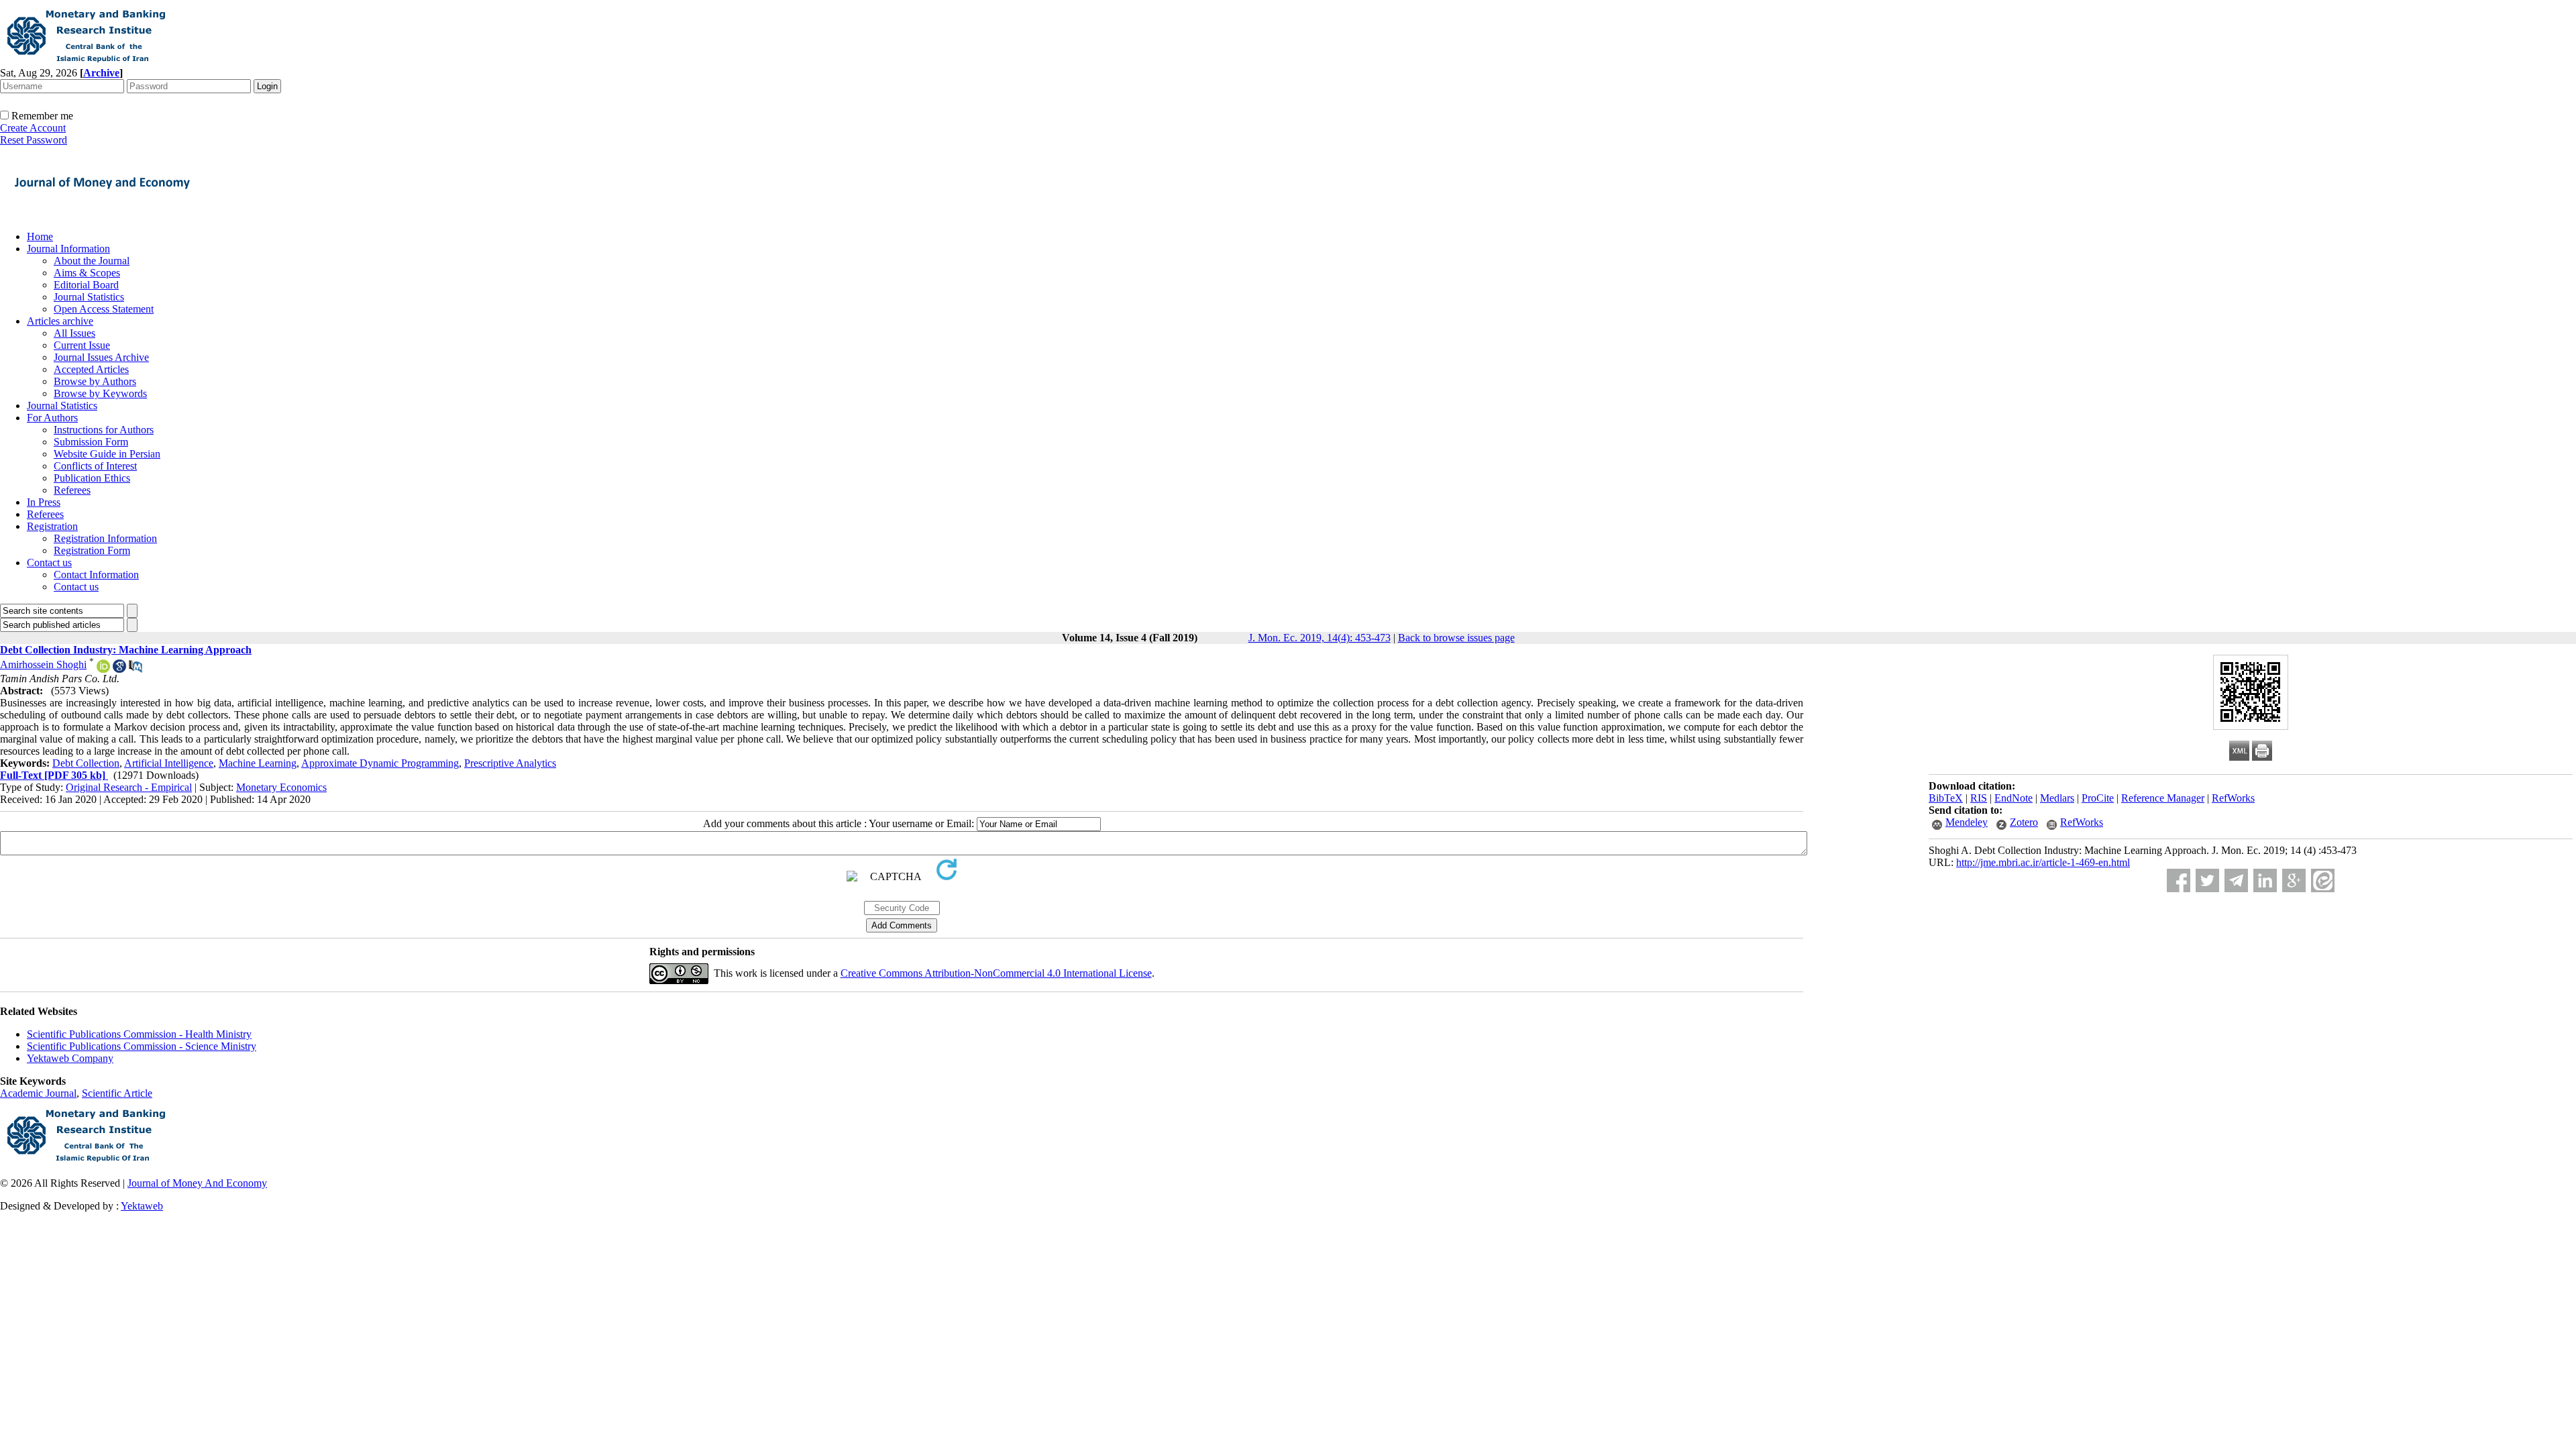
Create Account (33, 128)
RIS (1979, 798)
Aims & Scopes (87, 273)
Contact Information (96, 575)
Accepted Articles (91, 369)
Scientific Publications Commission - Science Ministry (142, 1046)
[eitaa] (2323, 880)
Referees (72, 490)
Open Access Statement (104, 309)
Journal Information (68, 249)
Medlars (2057, 798)
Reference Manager (2163, 798)
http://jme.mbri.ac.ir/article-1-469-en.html (2043, 862)
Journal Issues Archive (101, 357)
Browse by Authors (95, 381)
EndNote (2014, 798)
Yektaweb (142, 1206)
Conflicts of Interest (95, 466)
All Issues (74, 333)
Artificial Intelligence (169, 763)
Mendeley (1967, 822)
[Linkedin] (2265, 880)
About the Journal (92, 261)
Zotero (2024, 822)
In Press (44, 502)
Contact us (49, 562)
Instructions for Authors (104, 430)
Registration (52, 526)
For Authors (52, 418)
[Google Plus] (2294, 880)
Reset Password (34, 140)
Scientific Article (117, 1093)
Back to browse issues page (1456, 638)
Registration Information (105, 538)
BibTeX (1946, 798)
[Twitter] (2207, 880)
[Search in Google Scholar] (119, 669)
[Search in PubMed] (136, 669)
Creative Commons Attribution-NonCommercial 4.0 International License (996, 973)
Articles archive (60, 321)
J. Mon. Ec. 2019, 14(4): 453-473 (1320, 638)
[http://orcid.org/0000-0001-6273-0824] (103, 669)
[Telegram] (2236, 880)
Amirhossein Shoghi (43, 664)
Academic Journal (38, 1093)
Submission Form (91, 442)
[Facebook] (2179, 880)
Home (40, 236)
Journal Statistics (89, 297)
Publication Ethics (92, 478)
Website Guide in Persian (107, 454)
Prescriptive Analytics (510, 763)
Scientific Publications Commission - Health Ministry (139, 1034)
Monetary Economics (281, 787)
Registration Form (92, 550)
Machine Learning (258, 763)
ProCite (2098, 798)
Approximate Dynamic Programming (380, 763)
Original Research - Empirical (129, 787)
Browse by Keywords (100, 393)
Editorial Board (86, 285)
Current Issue (82, 345)
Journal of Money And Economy (197, 1183)
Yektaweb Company (70, 1058)
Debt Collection (86, 763)
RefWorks (2233, 798)
